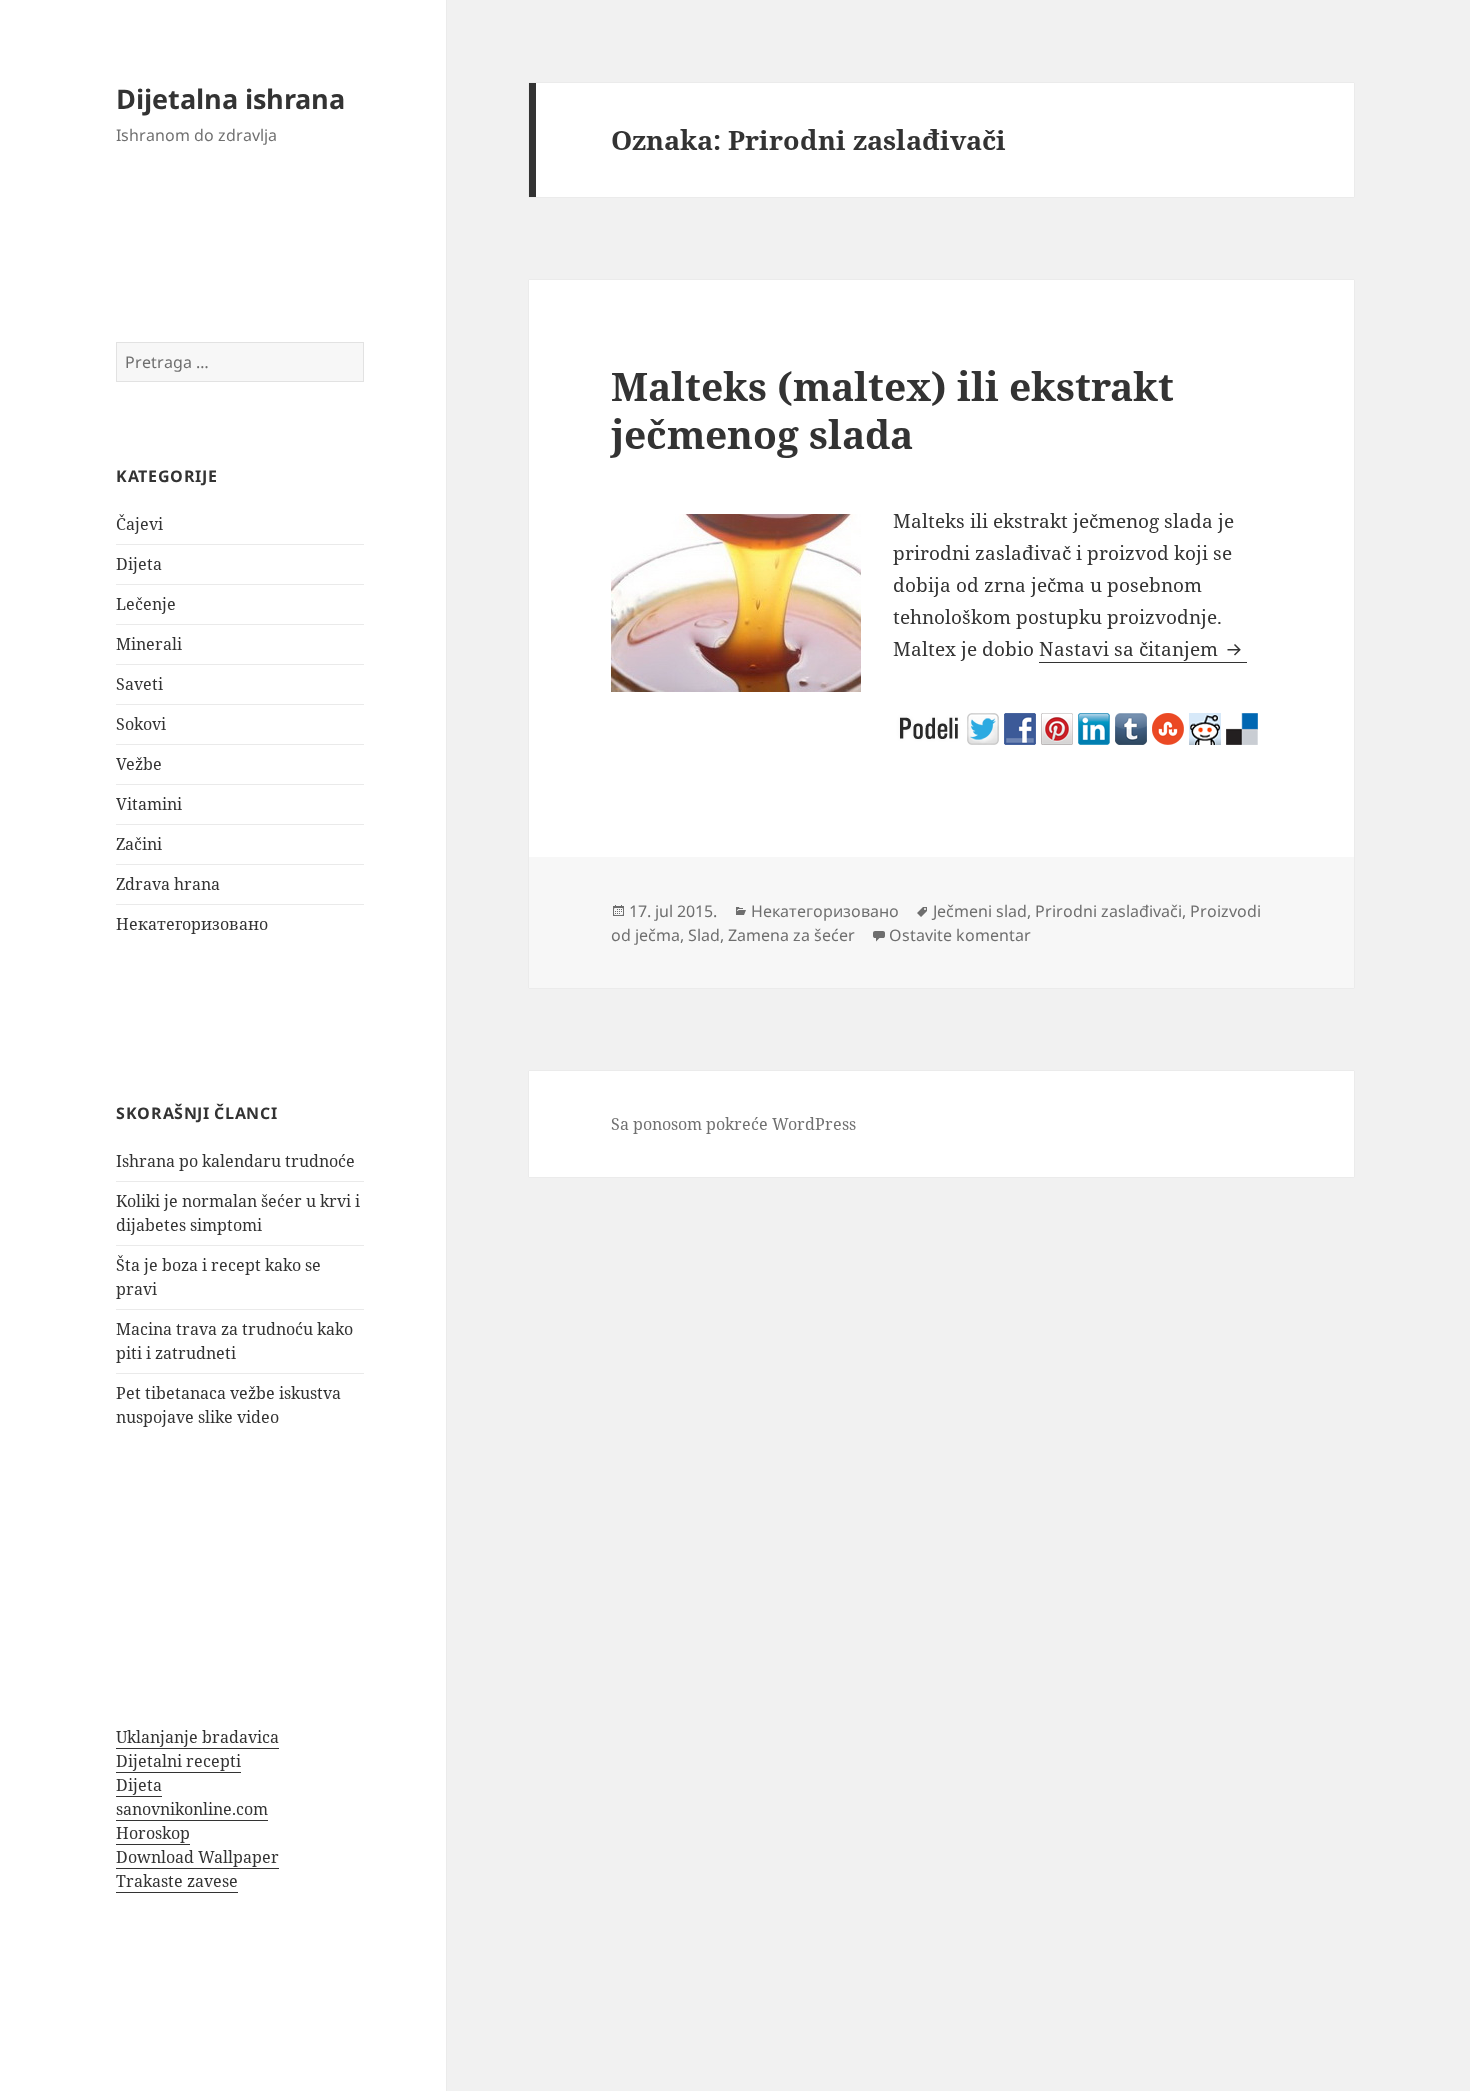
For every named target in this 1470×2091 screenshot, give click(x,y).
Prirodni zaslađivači (1108, 911)
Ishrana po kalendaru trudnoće (235, 1161)
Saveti (139, 684)
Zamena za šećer (791, 935)
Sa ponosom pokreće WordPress (733, 1124)
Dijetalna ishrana (230, 98)
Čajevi (139, 524)
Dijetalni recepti (178, 1761)
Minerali (149, 644)
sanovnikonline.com (192, 1809)
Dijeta (139, 564)
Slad (704, 935)
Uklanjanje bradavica (197, 1737)
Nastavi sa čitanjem (1143, 649)
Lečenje (146, 604)
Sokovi (141, 724)
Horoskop (153, 1833)
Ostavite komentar (960, 935)
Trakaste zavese (177, 1881)
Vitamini (149, 804)
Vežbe (139, 764)
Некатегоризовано (192, 924)
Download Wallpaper (197, 1857)
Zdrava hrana (168, 884)
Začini (139, 844)
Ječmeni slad (980, 911)
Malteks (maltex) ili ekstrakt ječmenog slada (892, 409)
